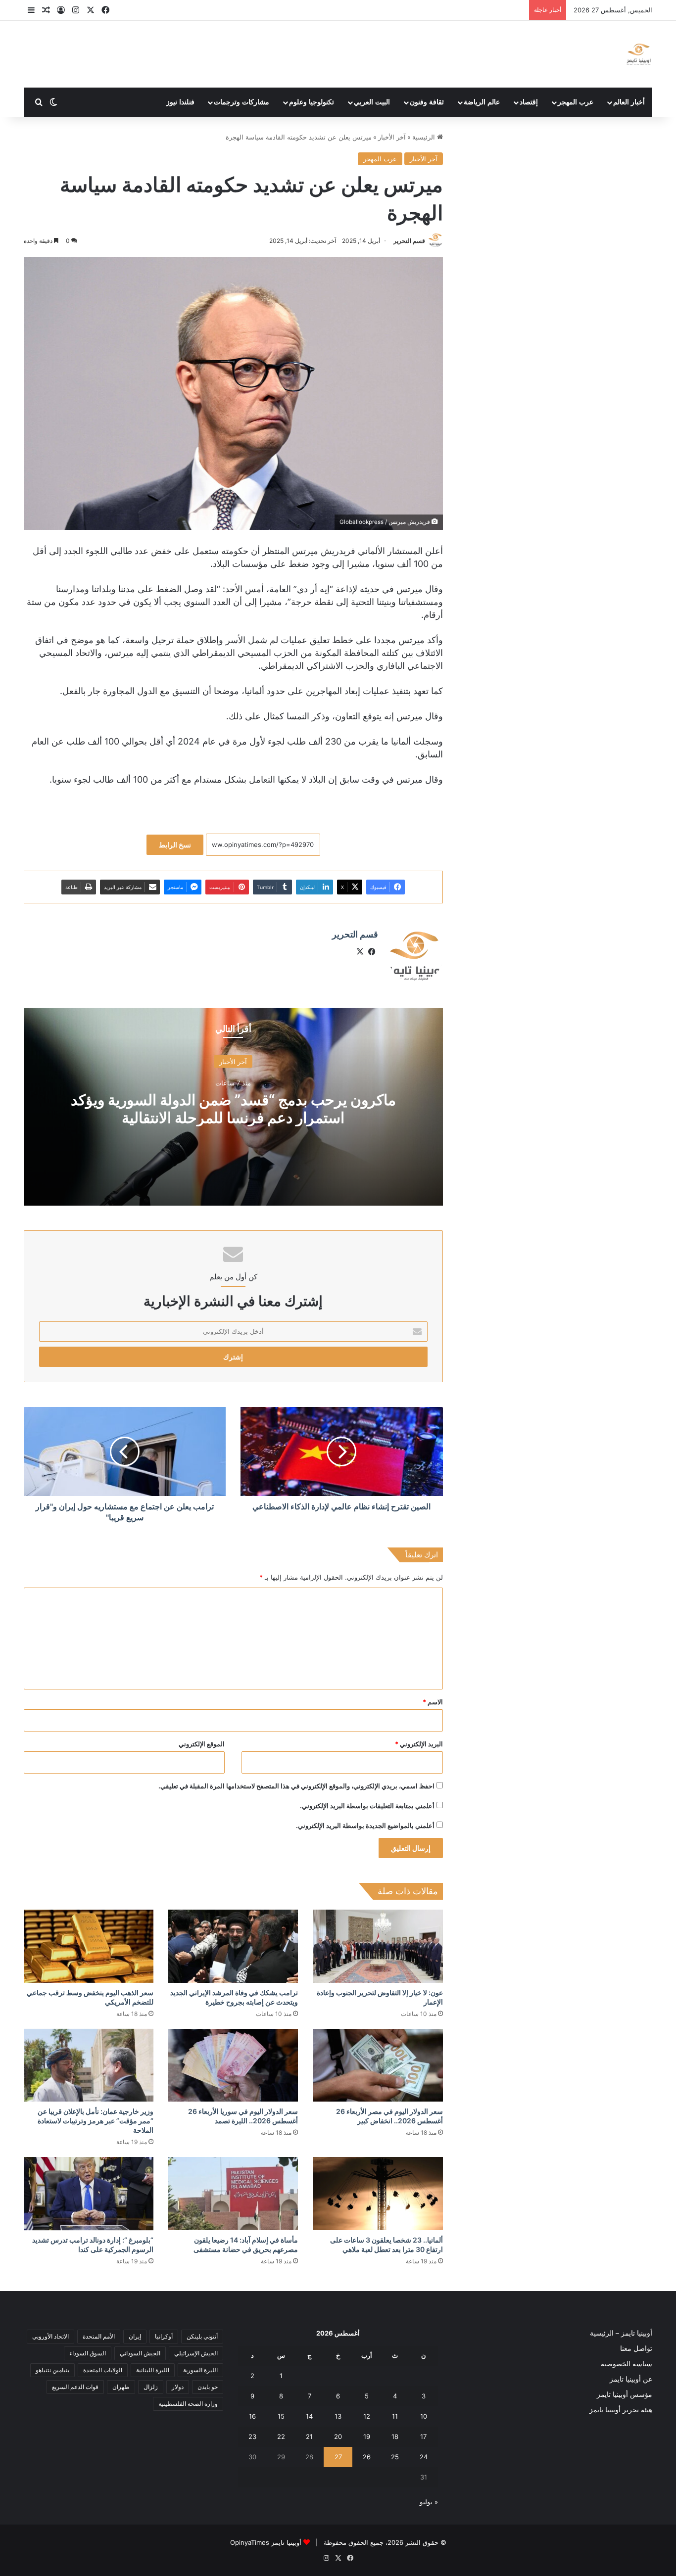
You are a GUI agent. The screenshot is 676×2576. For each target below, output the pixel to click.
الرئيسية (425, 137)
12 (367, 2416)
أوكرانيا (164, 2336)
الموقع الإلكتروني (202, 1744)
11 (395, 2416)
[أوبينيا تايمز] (639, 54)
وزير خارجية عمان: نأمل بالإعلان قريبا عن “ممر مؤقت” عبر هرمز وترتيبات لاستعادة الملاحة (96, 2121)
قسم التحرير (409, 241)
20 (338, 2436)
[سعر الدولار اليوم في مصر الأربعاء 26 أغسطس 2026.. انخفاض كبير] (378, 2065)
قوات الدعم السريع (75, 2387)
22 (281, 2436)
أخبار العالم (629, 102)
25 (395, 2457)
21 (309, 2436)
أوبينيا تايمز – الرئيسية (621, 2333)
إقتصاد (529, 102)
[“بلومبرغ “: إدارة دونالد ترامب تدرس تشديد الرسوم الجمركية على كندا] (89, 2194)
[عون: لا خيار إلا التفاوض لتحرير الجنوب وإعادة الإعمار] (378, 1946)
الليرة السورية (200, 2370)
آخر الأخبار (392, 137)
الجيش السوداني (140, 2353)
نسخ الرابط (175, 845)
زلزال (151, 2387)
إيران (135, 2336)
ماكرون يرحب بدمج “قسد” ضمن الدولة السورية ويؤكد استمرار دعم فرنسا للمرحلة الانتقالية (233, 1108)
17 (423, 2436)
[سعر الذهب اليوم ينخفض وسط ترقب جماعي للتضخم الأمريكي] (89, 1946)
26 (367, 2457)
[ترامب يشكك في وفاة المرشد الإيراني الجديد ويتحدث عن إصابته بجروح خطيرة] (233, 1946)
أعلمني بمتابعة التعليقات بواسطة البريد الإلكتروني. (367, 1806)
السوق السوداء (88, 2353)
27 (338, 2457)
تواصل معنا (636, 2348)
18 (395, 2436)
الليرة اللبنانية (153, 2370)
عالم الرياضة (482, 102)
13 (338, 2416)
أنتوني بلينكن (202, 2336)
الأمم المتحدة (99, 2336)
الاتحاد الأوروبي (50, 2336)
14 (309, 2416)
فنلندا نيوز (180, 102)
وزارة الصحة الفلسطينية (188, 2404)
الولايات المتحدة (103, 2370)
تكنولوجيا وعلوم (312, 102)
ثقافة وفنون (427, 102)
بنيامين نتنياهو (52, 2370)
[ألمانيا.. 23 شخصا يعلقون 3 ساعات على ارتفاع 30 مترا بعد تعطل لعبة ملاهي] (378, 2194)
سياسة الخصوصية (627, 2364)
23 (252, 2436)
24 (424, 2457)
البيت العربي (372, 102)
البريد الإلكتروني (419, 1744)
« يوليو (429, 2502)
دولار (178, 2387)
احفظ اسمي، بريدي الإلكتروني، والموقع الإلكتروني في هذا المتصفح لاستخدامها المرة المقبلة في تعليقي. (296, 1786)
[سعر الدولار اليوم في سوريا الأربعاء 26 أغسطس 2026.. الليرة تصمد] (233, 2065)
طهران (121, 2387)
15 (281, 2416)
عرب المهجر (576, 102)
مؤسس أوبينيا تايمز (625, 2394)
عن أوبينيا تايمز (631, 2379)
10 (424, 2416)
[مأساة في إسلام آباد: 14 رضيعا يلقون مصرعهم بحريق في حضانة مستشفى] (233, 2194)
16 (252, 2416)
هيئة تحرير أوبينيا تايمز (621, 2410)
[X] (360, 952)
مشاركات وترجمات (241, 102)
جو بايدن (208, 2387)
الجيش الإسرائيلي (196, 2353)
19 (367, 2436)
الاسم (433, 1702)
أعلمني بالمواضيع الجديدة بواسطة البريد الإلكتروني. (365, 1826)
